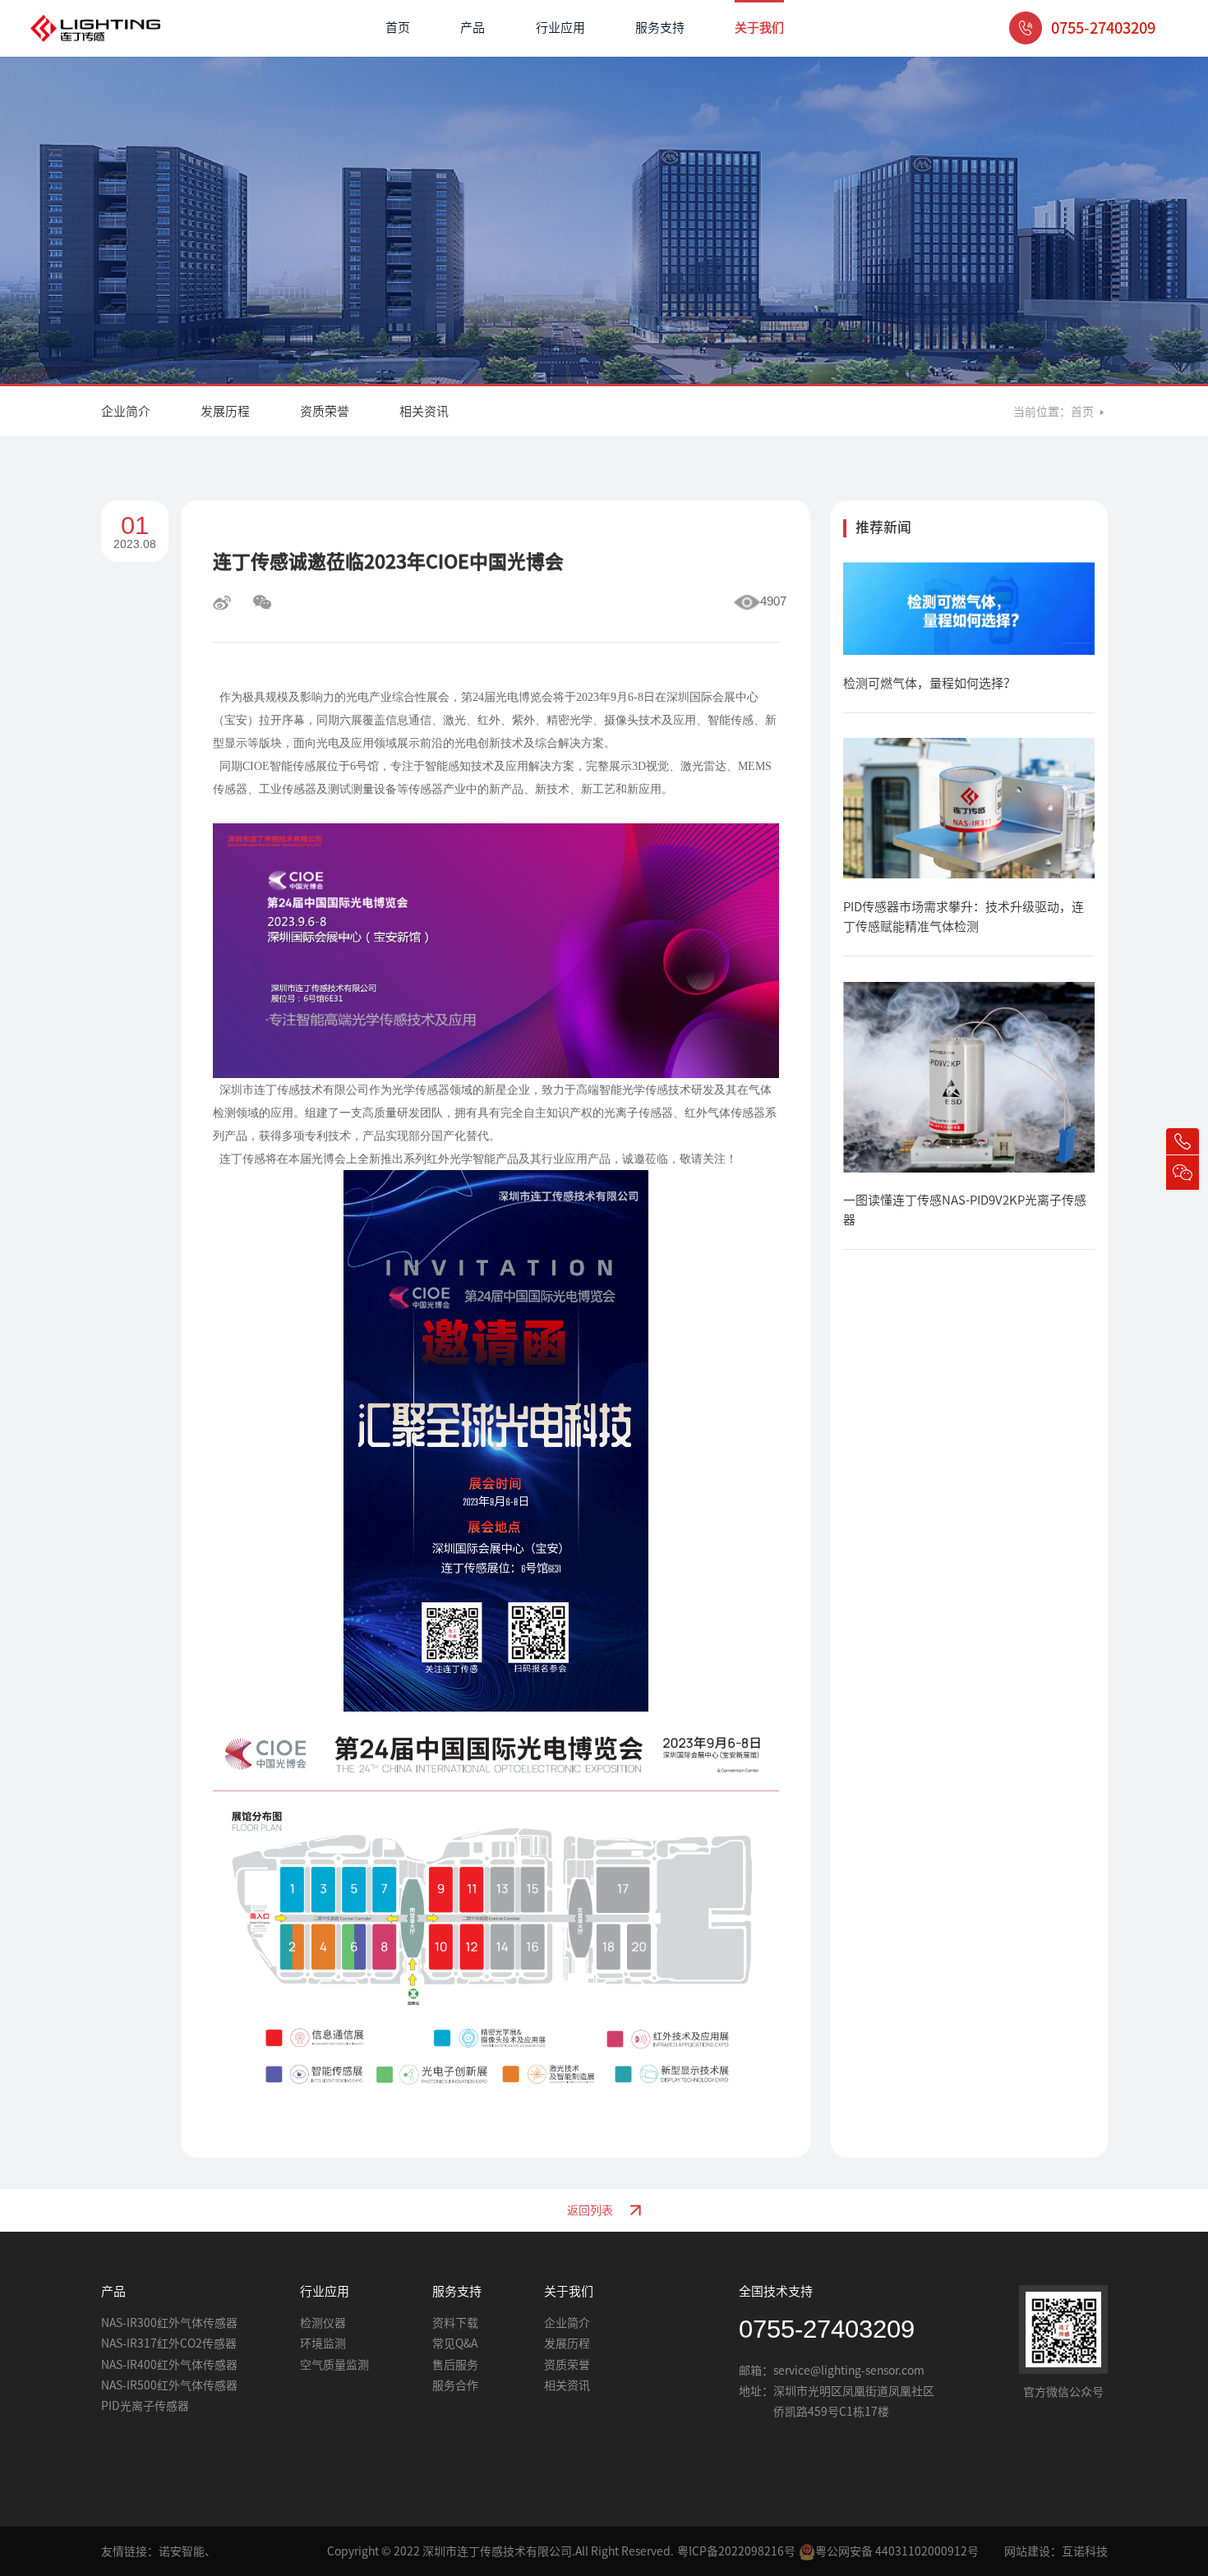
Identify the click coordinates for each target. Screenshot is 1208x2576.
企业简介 (126, 411)
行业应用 (560, 28)
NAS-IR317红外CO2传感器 (169, 2343)
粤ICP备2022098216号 (736, 2551)
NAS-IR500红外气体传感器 (169, 2385)
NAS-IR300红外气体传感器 (169, 2323)
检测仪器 (323, 2323)
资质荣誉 (325, 411)
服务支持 (660, 28)
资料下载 (455, 2323)
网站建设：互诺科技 (1056, 2551)
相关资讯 (424, 411)
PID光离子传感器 (145, 2406)
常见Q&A (455, 2343)
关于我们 (759, 28)
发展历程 (225, 411)
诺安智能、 (187, 2551)
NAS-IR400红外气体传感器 (169, 2365)
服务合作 (455, 2385)
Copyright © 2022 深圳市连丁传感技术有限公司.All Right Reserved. (500, 2551)
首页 (398, 28)
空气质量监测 (334, 2365)
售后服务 (455, 2365)
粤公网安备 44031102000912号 (897, 2551)
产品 (473, 28)
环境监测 (323, 2343)
